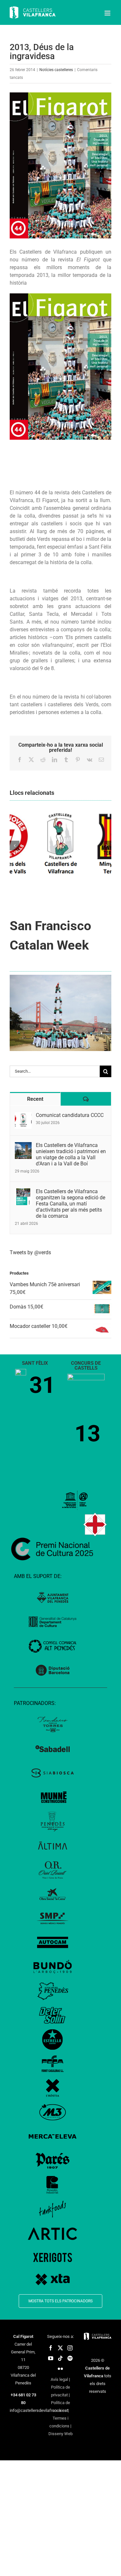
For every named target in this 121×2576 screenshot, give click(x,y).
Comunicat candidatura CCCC (70, 1115)
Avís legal (59, 2379)
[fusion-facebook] (51, 2348)
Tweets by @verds (30, 1252)
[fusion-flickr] (60, 2369)
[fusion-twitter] (60, 2348)
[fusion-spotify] (70, 2358)
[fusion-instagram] (70, 2348)
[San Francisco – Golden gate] (60, 977)
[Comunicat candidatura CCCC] (23, 1116)
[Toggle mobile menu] (108, 13)
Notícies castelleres (56, 70)
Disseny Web (60, 2434)
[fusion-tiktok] (60, 2358)
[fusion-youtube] (51, 2358)
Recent (35, 1099)
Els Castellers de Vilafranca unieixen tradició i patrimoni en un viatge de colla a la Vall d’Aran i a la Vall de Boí (71, 1154)
